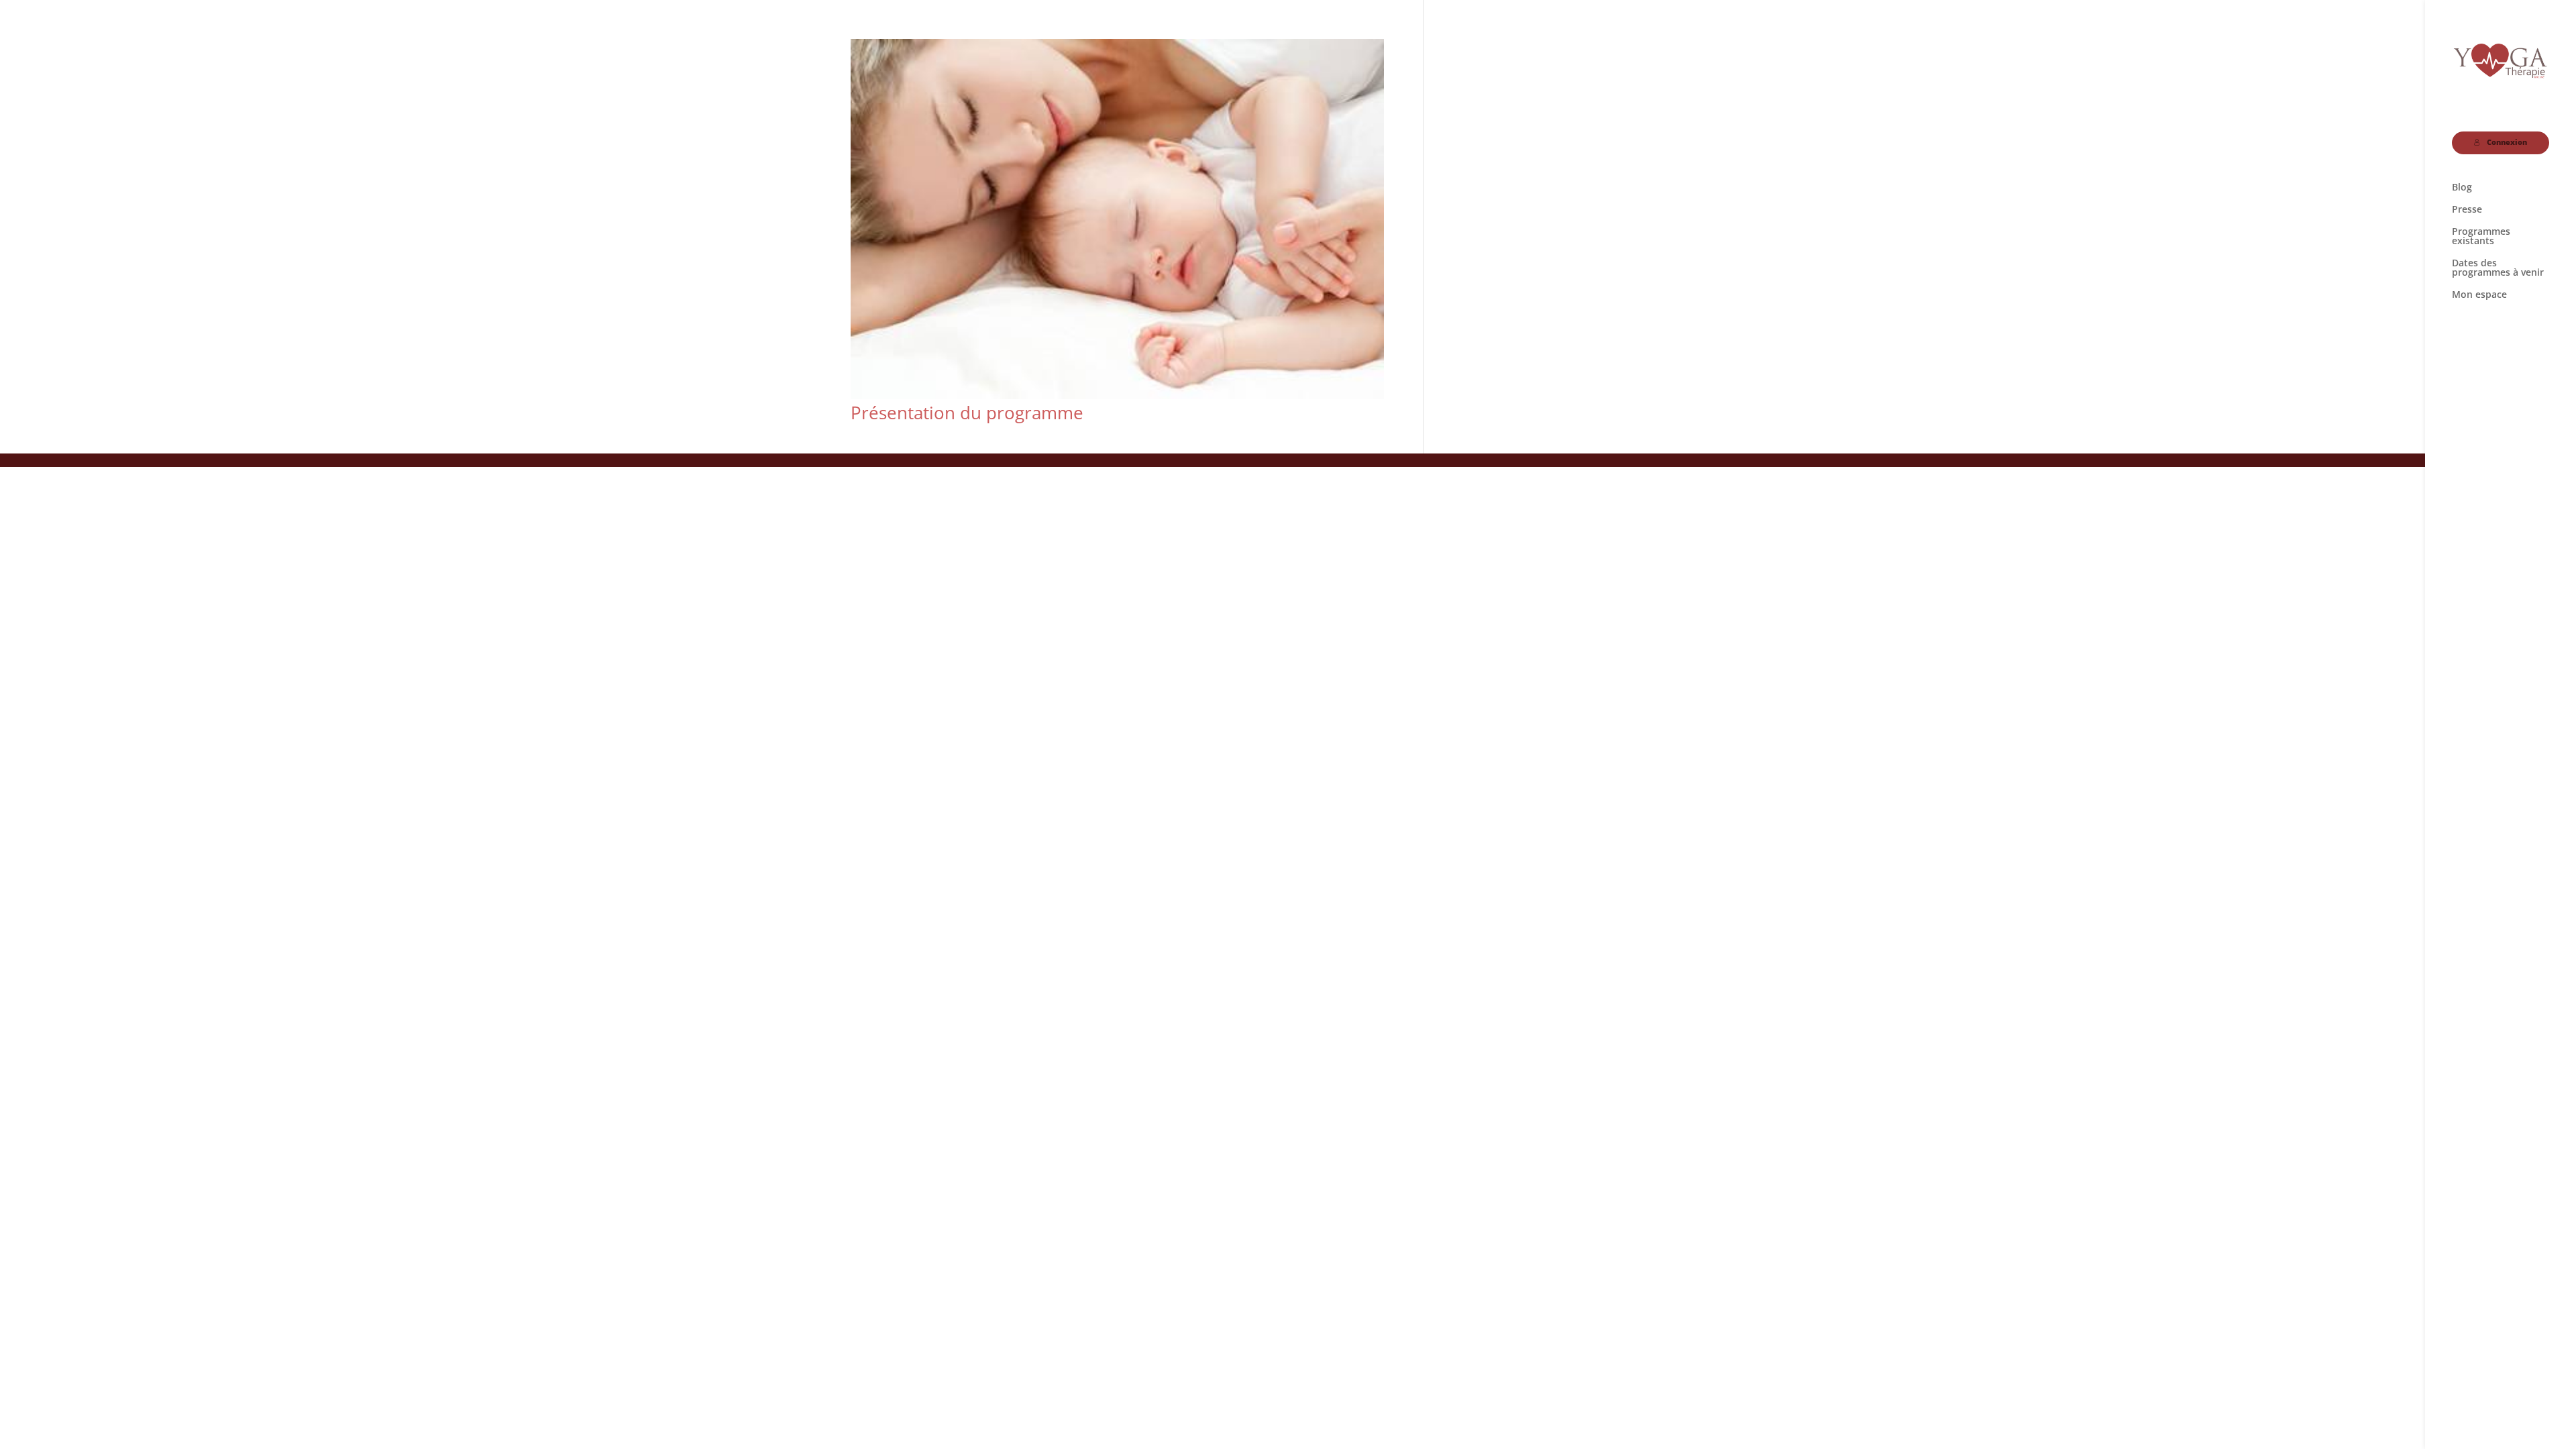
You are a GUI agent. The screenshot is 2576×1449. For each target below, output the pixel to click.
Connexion (2507, 142)
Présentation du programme (967, 413)
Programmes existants (2481, 237)
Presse (2467, 210)
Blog (2462, 188)
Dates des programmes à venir (2498, 268)
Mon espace (2479, 295)
